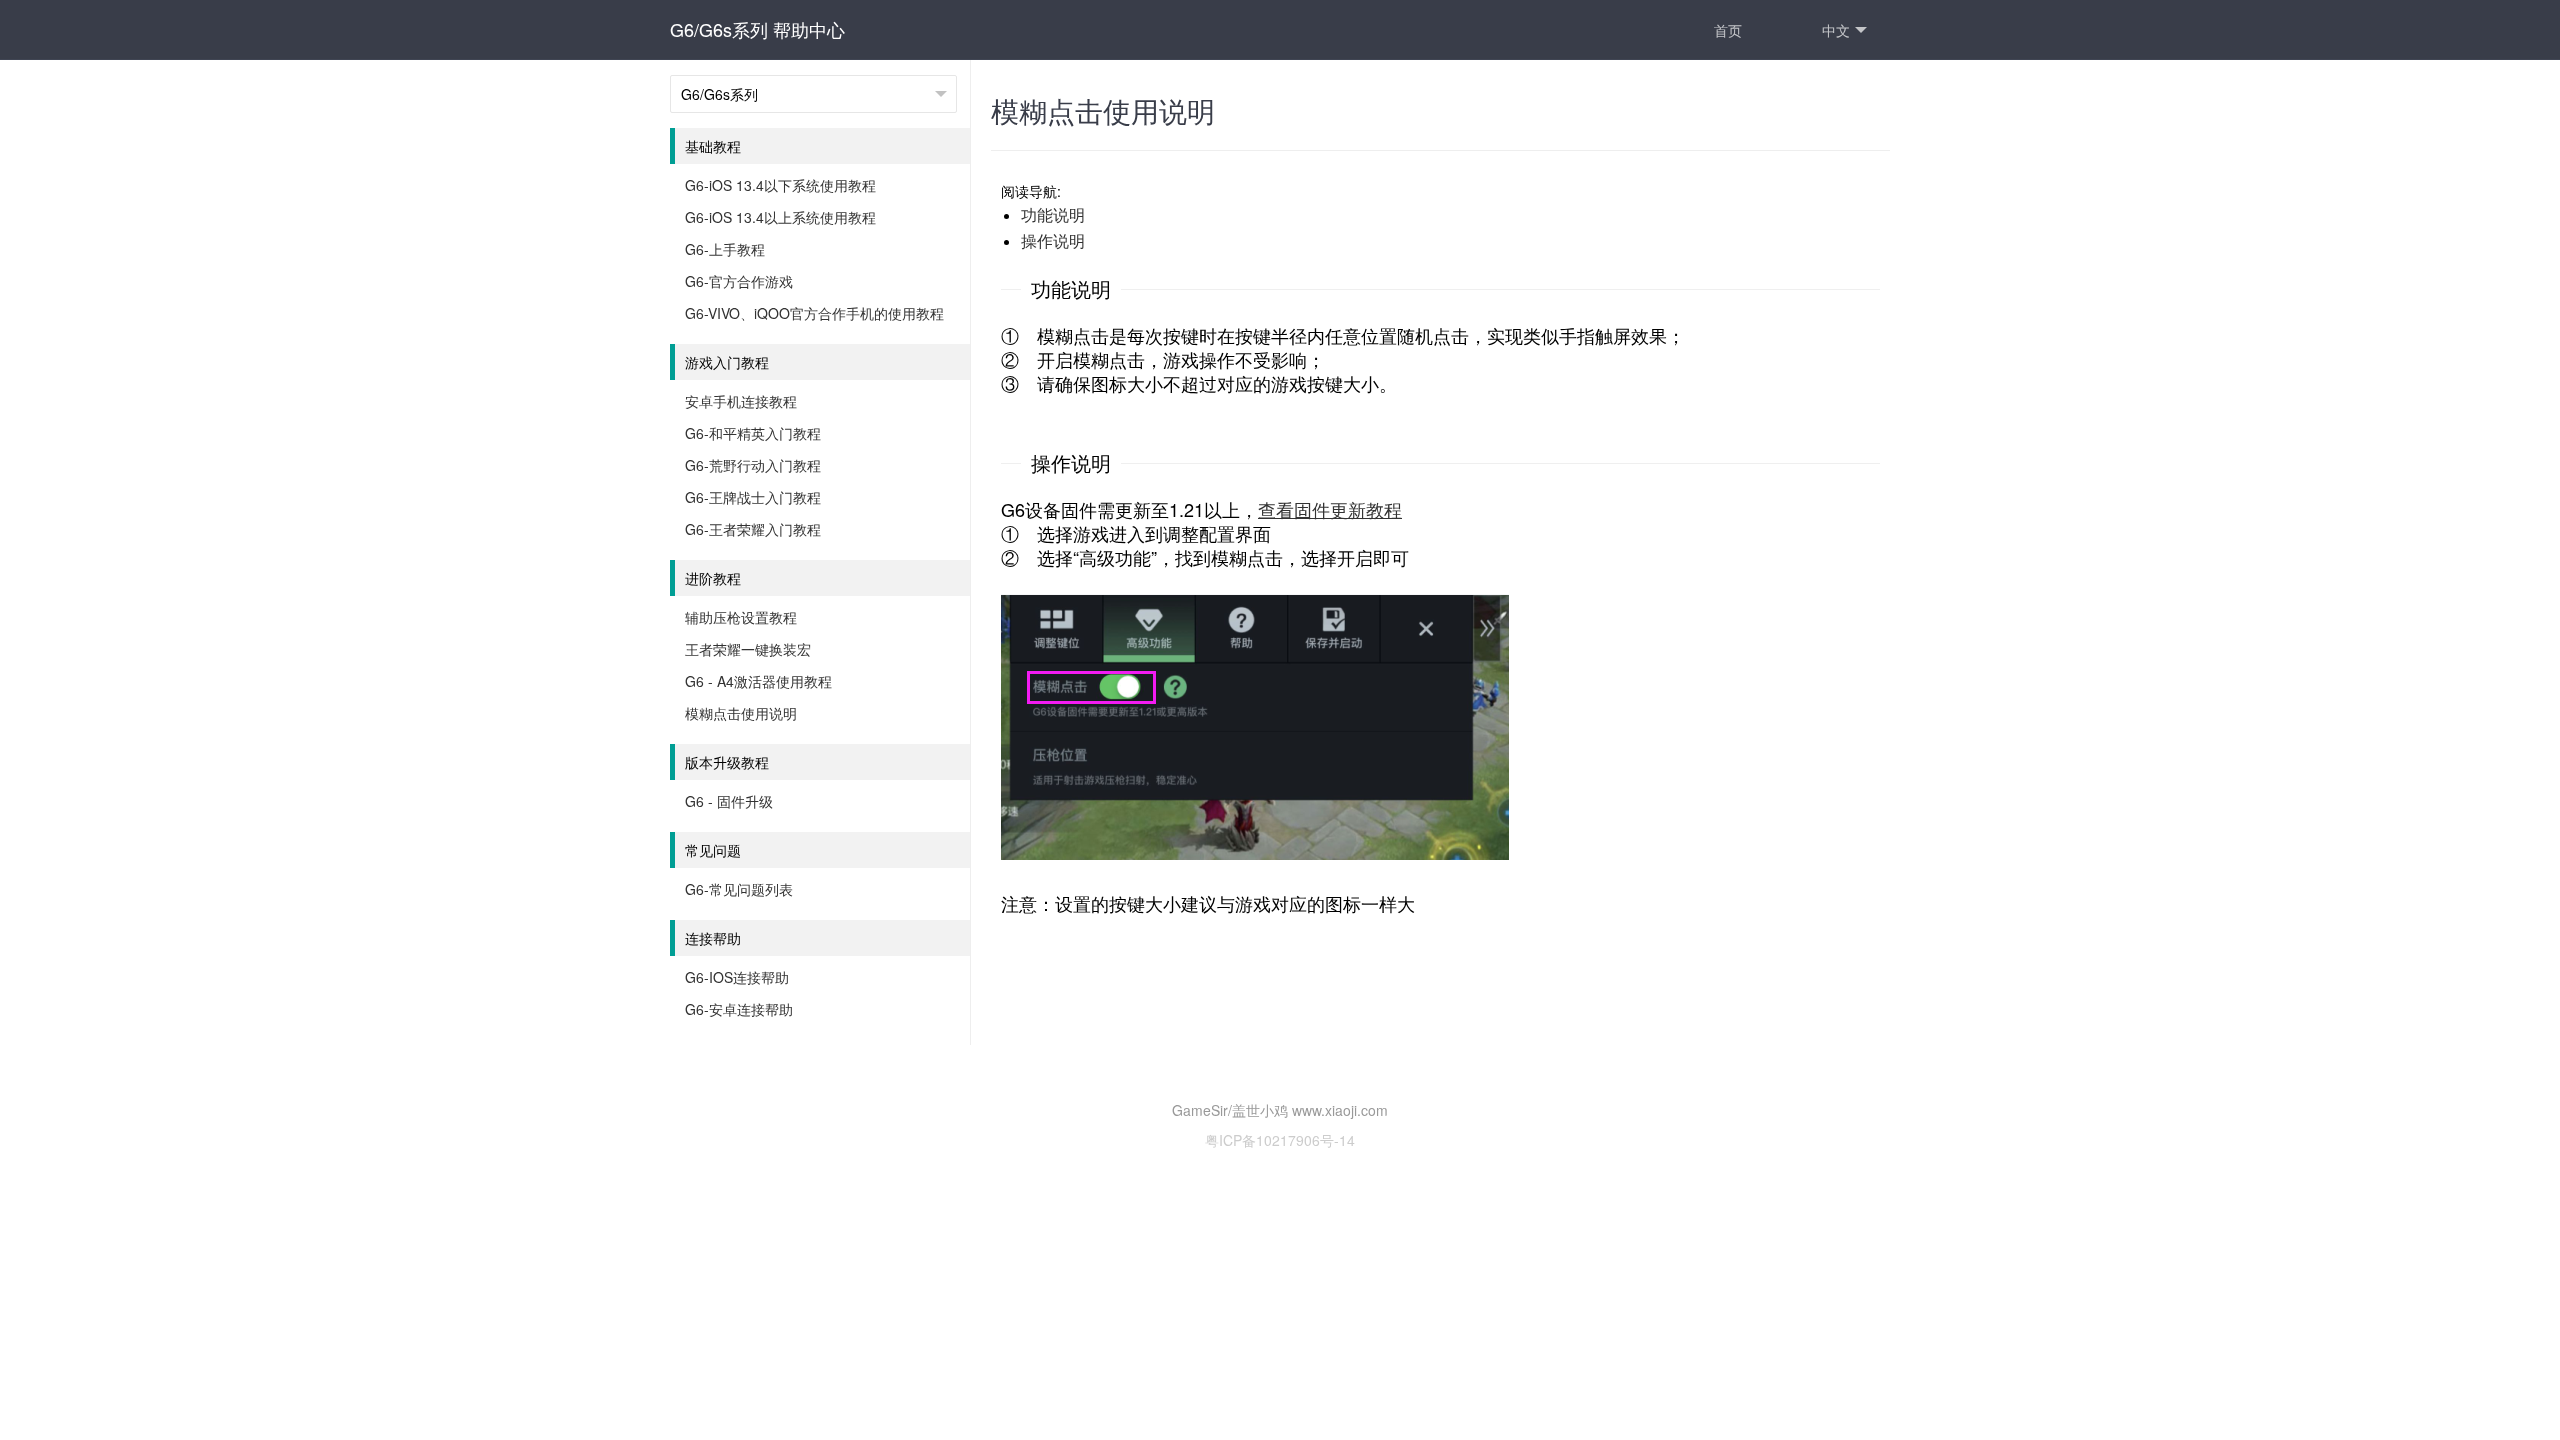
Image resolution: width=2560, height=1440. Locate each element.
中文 (1836, 30)
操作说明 (1053, 240)
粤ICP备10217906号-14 (1280, 1140)
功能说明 (1053, 214)
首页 (1728, 30)
